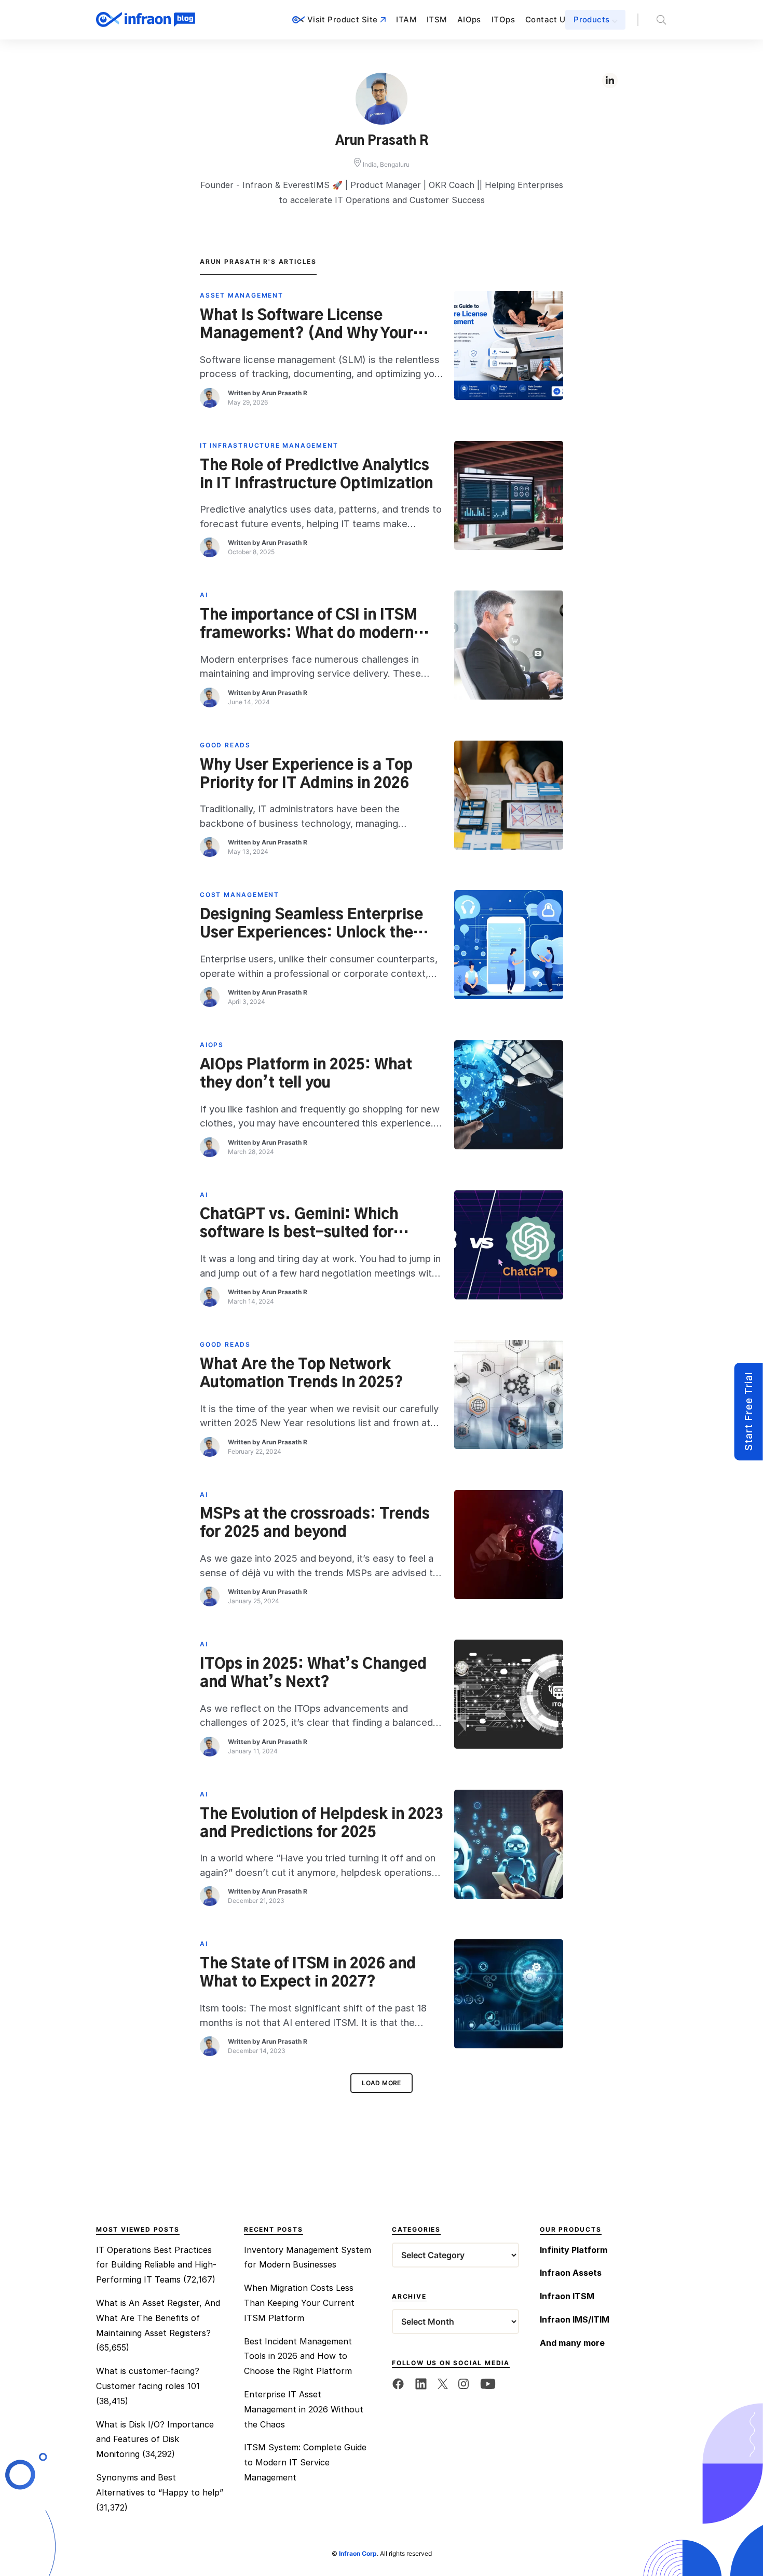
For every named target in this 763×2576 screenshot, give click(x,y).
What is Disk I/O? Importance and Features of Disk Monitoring (155, 2439)
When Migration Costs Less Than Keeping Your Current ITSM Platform (299, 2303)
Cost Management (240, 895)
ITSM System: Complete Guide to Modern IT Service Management (305, 2462)
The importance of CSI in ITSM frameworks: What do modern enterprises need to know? (309, 625)
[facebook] (398, 2383)
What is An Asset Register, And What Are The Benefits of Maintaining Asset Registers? (158, 2318)
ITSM (437, 19)
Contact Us (548, 19)
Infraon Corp (358, 2553)
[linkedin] (421, 2383)
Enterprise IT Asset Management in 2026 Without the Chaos (304, 2409)
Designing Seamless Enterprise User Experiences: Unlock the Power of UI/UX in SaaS (311, 924)
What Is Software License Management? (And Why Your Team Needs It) (306, 325)
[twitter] (443, 2383)
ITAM (406, 19)
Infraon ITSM (567, 2296)
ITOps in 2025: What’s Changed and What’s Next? (313, 1674)
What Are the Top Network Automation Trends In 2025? (303, 1374)
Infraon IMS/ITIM (575, 2319)
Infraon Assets (571, 2273)
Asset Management (242, 295)
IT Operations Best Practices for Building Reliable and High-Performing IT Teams (156, 2265)
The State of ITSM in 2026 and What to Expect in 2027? (308, 1973)
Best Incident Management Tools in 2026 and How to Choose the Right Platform (298, 2356)
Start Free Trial (748, 1412)
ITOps (503, 19)
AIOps (469, 19)
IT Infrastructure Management (269, 445)
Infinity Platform (574, 2250)
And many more (572, 2343)
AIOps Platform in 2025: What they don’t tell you (306, 1074)
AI (204, 595)
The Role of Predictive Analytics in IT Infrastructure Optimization (316, 475)
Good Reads (225, 745)
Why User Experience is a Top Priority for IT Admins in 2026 (306, 775)
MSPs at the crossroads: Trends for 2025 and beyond (315, 1524)
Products (591, 19)
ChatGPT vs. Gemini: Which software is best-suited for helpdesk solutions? (299, 1224)
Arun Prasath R (284, 393)
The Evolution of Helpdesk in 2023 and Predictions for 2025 (322, 1824)
